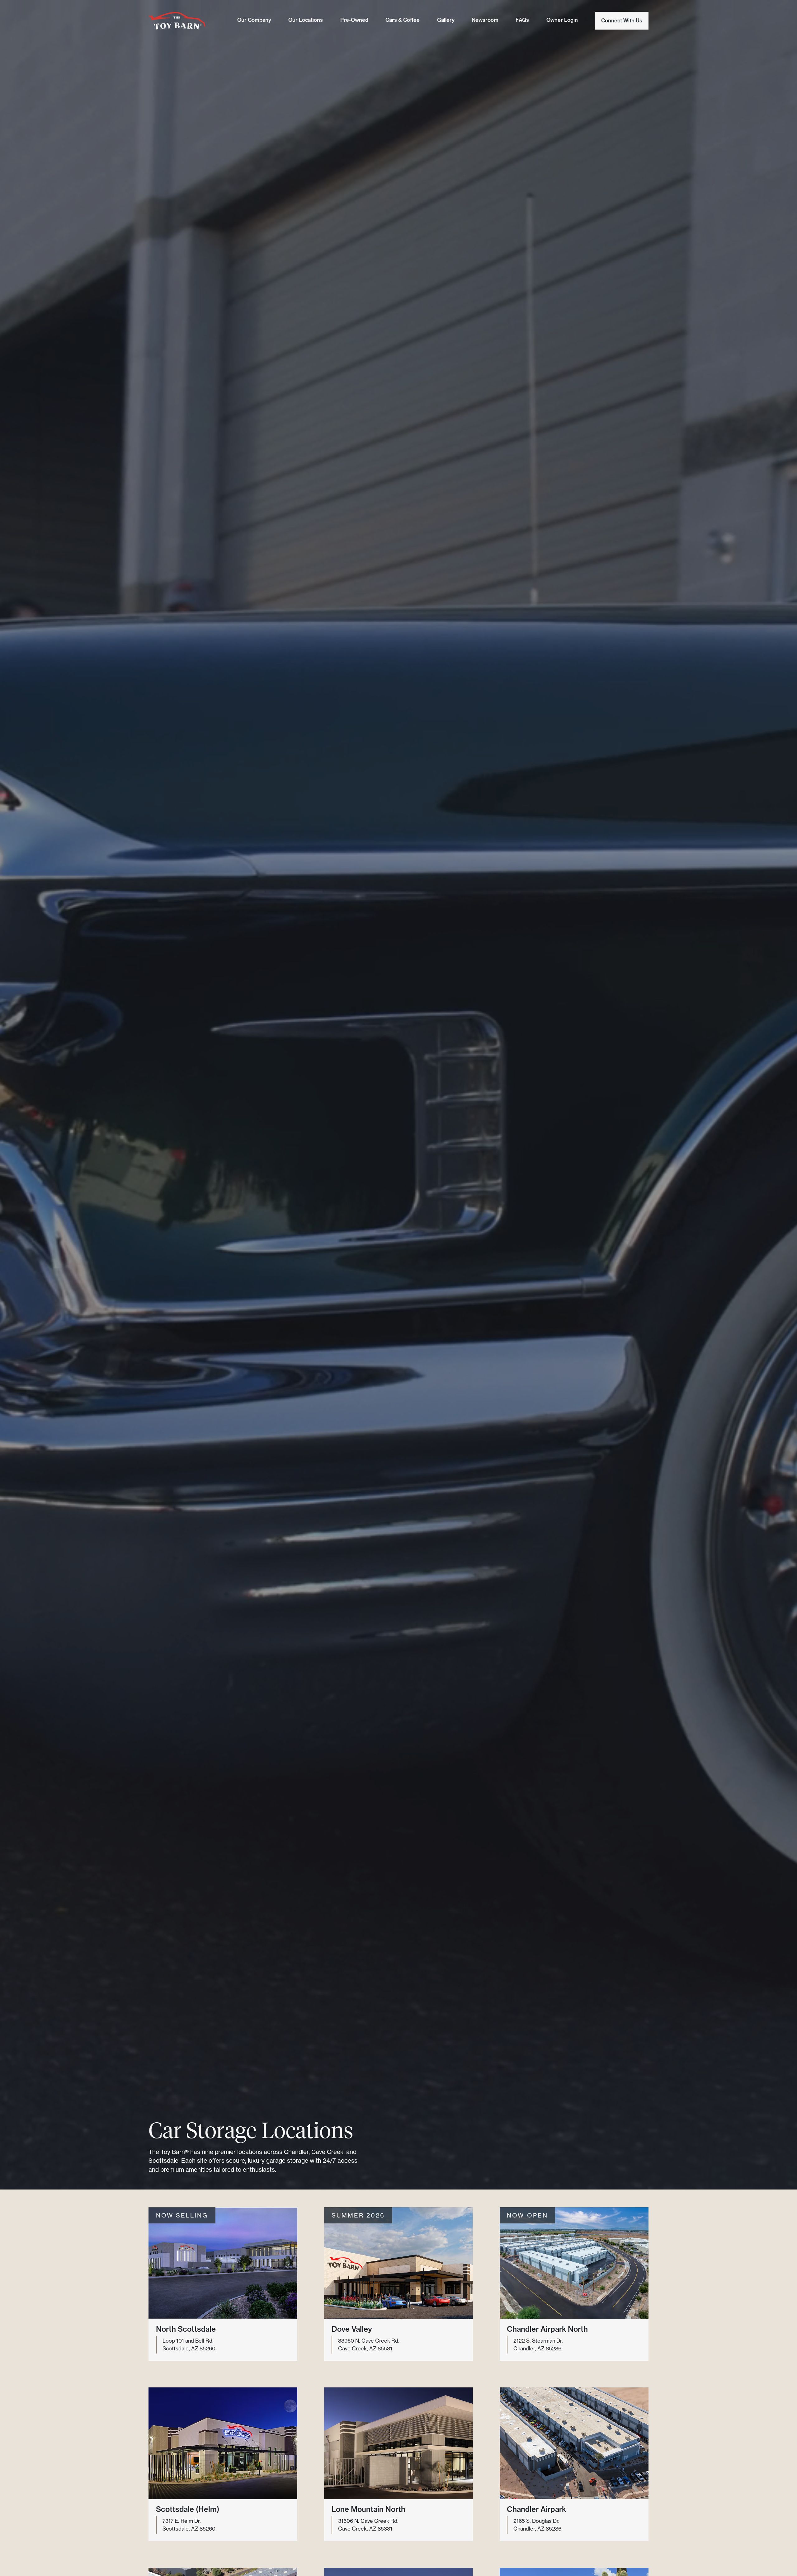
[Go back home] (177, 21)
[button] (223, 2284)
